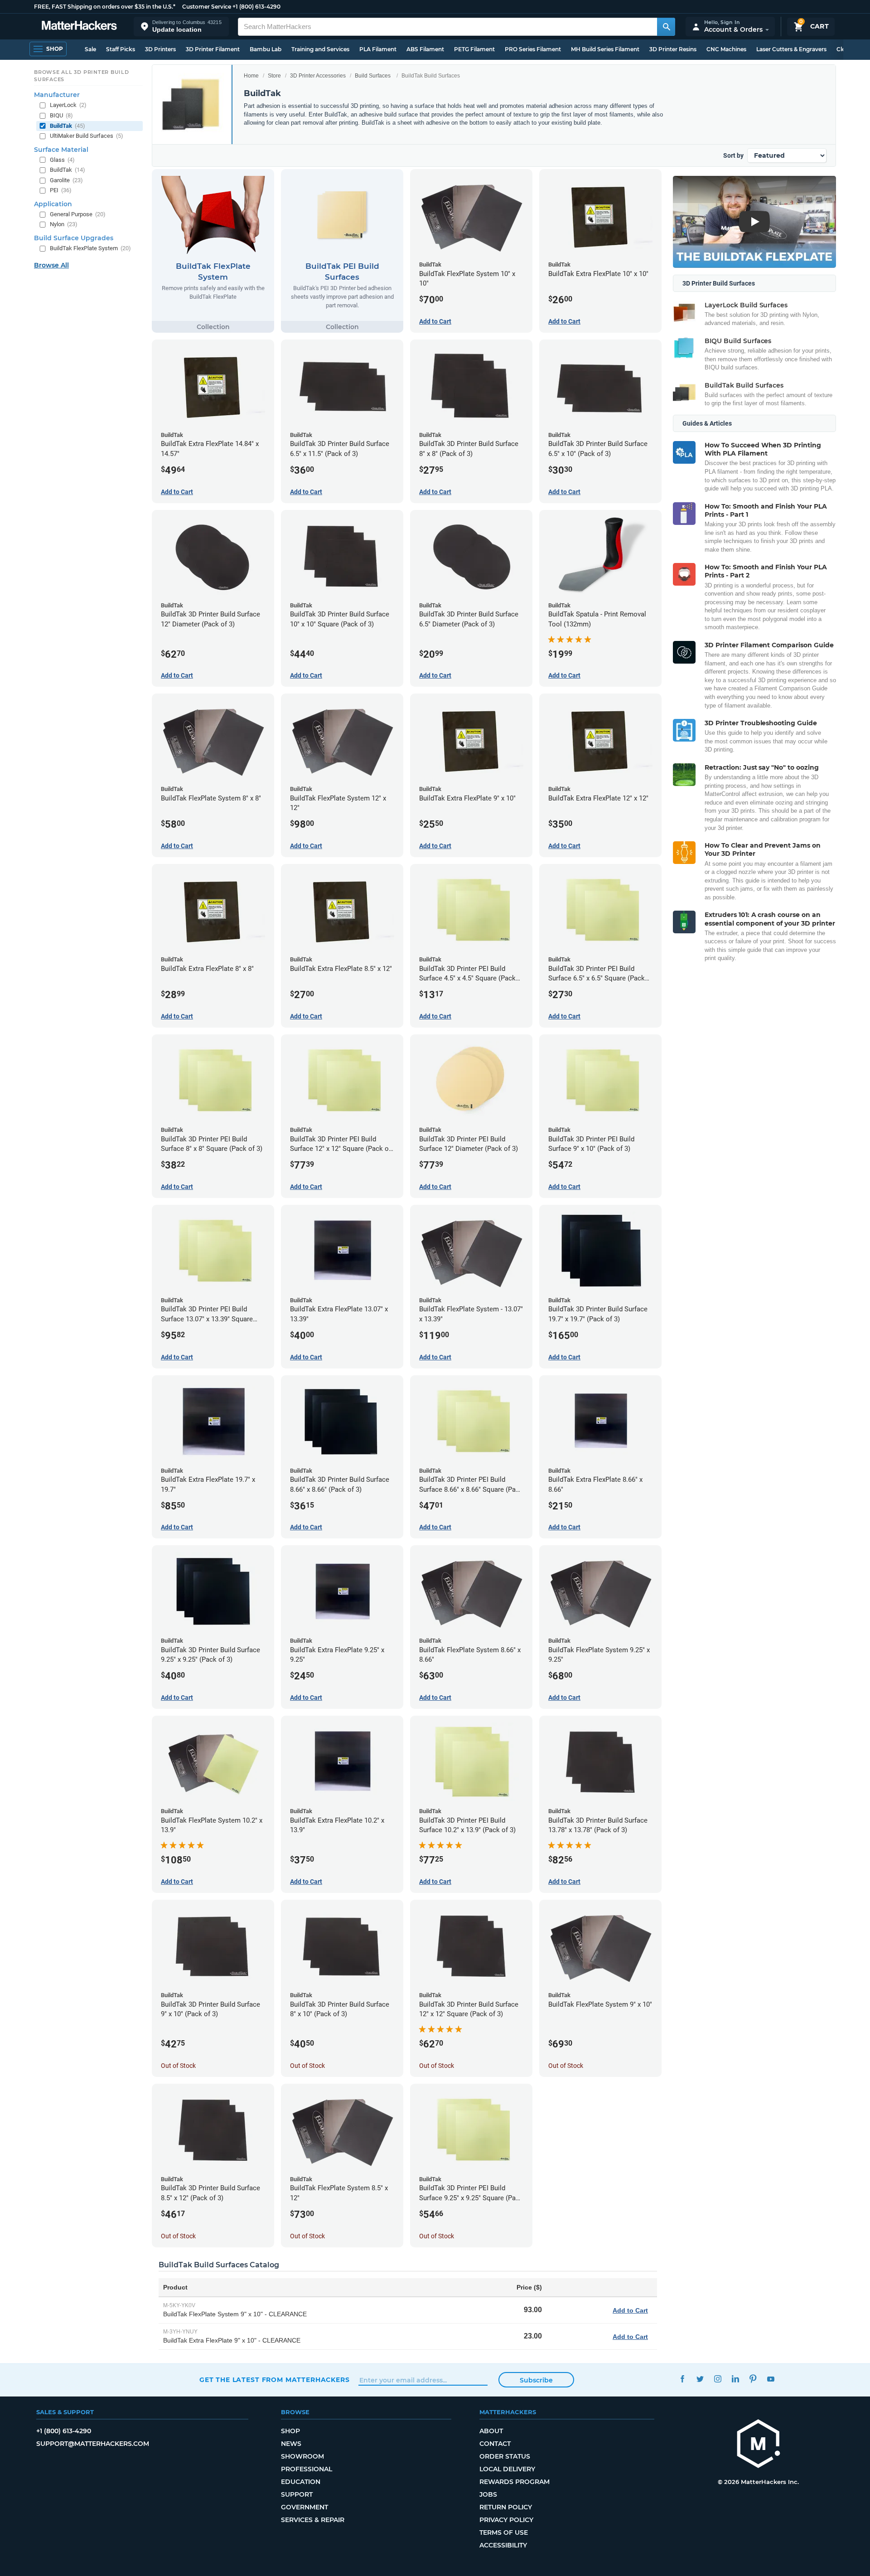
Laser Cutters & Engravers (791, 49)
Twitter (700, 2379)
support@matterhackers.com (93, 2444)
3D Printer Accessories (318, 76)
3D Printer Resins (673, 49)
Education (301, 2482)
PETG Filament (474, 49)
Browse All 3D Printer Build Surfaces (82, 76)
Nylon (64, 224)
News (291, 2444)
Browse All (51, 265)
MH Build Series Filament (605, 49)
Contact (495, 2444)
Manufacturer (57, 95)
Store (274, 76)
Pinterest (753, 2379)
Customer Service (207, 7)
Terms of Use (504, 2532)
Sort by (733, 155)
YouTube (771, 2379)
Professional (307, 2469)
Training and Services (320, 49)
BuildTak (68, 126)
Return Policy (506, 2507)
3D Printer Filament (213, 49)
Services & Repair (313, 2520)
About (491, 2431)
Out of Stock (178, 2066)
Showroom (302, 2456)
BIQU (61, 115)
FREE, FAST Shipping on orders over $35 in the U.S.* (105, 7)
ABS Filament (425, 49)
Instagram (718, 2379)
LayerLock (68, 105)
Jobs (488, 2494)
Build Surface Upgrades (74, 238)
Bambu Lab (266, 49)
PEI (61, 190)
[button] (181, 27)
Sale (90, 49)
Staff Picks (121, 49)
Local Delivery (507, 2469)
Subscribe (536, 2380)
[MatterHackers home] (79, 27)
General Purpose (78, 214)
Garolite (66, 180)
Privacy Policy (506, 2520)
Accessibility (503, 2545)
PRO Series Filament (533, 49)
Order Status (505, 2456)
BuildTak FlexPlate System (90, 248)
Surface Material (61, 150)
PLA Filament (378, 49)
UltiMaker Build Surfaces (87, 136)
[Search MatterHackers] (666, 27)
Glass (62, 160)
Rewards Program (515, 2482)
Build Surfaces (373, 76)
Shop (290, 2431)
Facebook (682, 2379)
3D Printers (160, 49)
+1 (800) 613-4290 (256, 7)
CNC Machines (726, 49)
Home (251, 76)
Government (304, 2507)
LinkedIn (735, 2379)
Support (297, 2494)
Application (53, 204)
